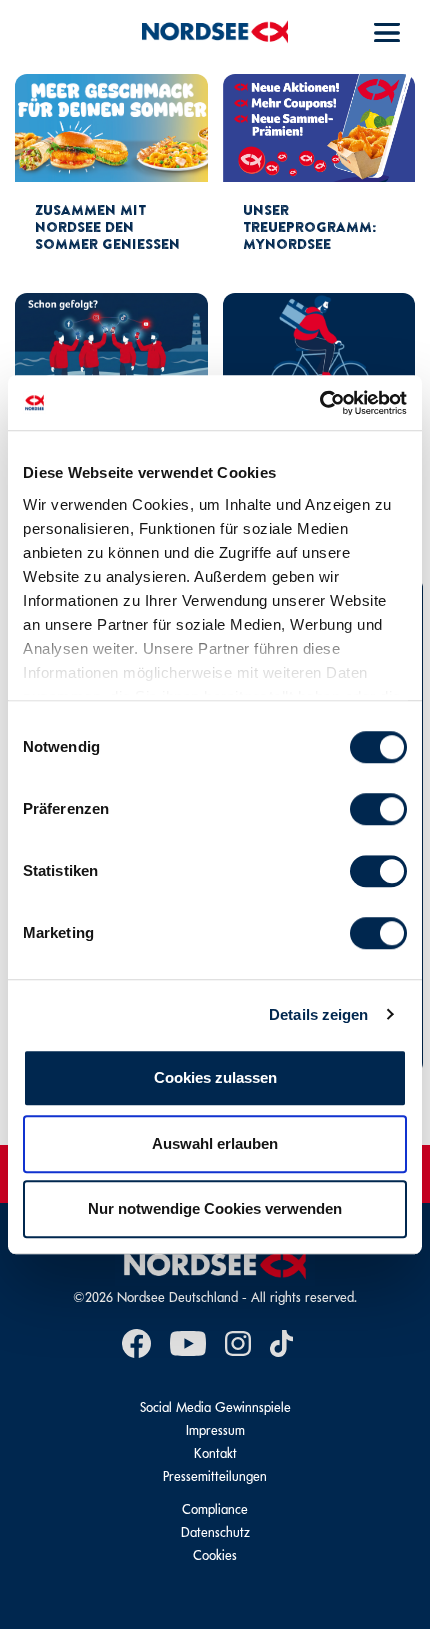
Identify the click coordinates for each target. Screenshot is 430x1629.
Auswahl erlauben (215, 1143)
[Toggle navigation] (387, 32)
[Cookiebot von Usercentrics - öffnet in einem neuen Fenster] (319, 403)
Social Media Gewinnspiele (215, 1407)
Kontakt (215, 1453)
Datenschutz (215, 1532)
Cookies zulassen (215, 1077)
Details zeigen (318, 1014)
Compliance (215, 1509)
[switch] (378, 809)
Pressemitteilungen (215, 1476)
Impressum (215, 1430)
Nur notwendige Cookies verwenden (215, 1208)
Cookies (215, 1555)
